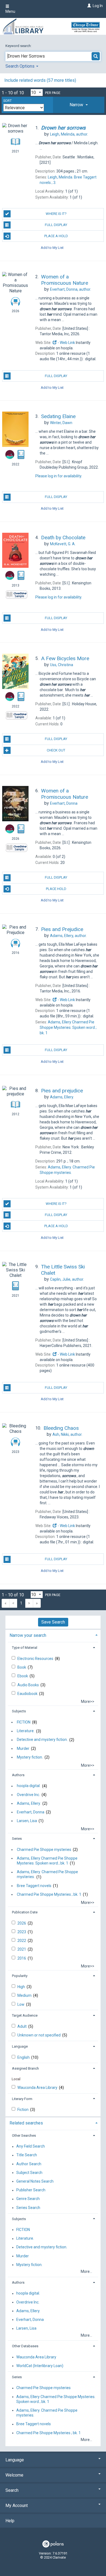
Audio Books (29, 1685)
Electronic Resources (36, 1659)
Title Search (27, 2155)
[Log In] (88, 6)
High (22, 1987)
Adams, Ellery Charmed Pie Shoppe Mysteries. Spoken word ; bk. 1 (47, 1861)
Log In (98, 6)
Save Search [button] (53, 1622)
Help (10, 2521)
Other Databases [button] (25, 2346)
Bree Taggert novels (34, 1886)
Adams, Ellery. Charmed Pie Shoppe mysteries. (47, 1875)
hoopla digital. (29, 1786)
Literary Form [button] (22, 2099)
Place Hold (56, 889)
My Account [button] (17, 2506)
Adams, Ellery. (29, 1803)
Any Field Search (31, 2146)
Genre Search (28, 2199)
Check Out (56, 750)
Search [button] (12, 2490)
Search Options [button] (21, 66)
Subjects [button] (19, 1711)
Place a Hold (56, 236)
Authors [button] (18, 1775)
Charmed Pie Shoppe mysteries (44, 1850)
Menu (10, 11)
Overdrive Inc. (28, 1795)
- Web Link (66, 343)
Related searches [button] (26, 2123)
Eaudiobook (28, 1694)
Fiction (23, 2110)
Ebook (23, 1676)
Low (21, 2004)
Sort (7, 101)
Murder (23, 1748)
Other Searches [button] (24, 2135)
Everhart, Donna (31, 1812)
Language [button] (20, 2046)
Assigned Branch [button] (25, 2068)
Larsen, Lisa (27, 1821)
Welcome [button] (14, 2475)
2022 (22, 1941)
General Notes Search (35, 2181)
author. (69, 134)
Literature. (26, 1731)
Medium (25, 1995)
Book (22, 1667)
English (24, 2057)
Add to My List (52, 247)
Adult (22, 2026)
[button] (79, 105)
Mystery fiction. (30, 1757)
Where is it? (56, 214)
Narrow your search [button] (28, 1635)
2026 (22, 1923)
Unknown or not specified (39, 2035)
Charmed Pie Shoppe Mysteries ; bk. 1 (49, 1894)
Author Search (29, 2164)
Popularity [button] (20, 1976)
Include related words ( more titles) (40, 80)
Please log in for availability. (59, 476)
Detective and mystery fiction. (42, 1740)
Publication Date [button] (25, 1912)
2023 (22, 1932)
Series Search (28, 2208)
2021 (22, 1949)
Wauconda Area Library (38, 2088)
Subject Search (29, 2173)
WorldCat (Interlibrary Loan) (40, 2366)
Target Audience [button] (25, 2015)
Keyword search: (19, 46)
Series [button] (17, 1839)
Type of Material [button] (25, 1648)
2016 (22, 1958)
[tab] (79, 105)
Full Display (56, 225)
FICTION (24, 1722)
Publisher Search (31, 2190)
